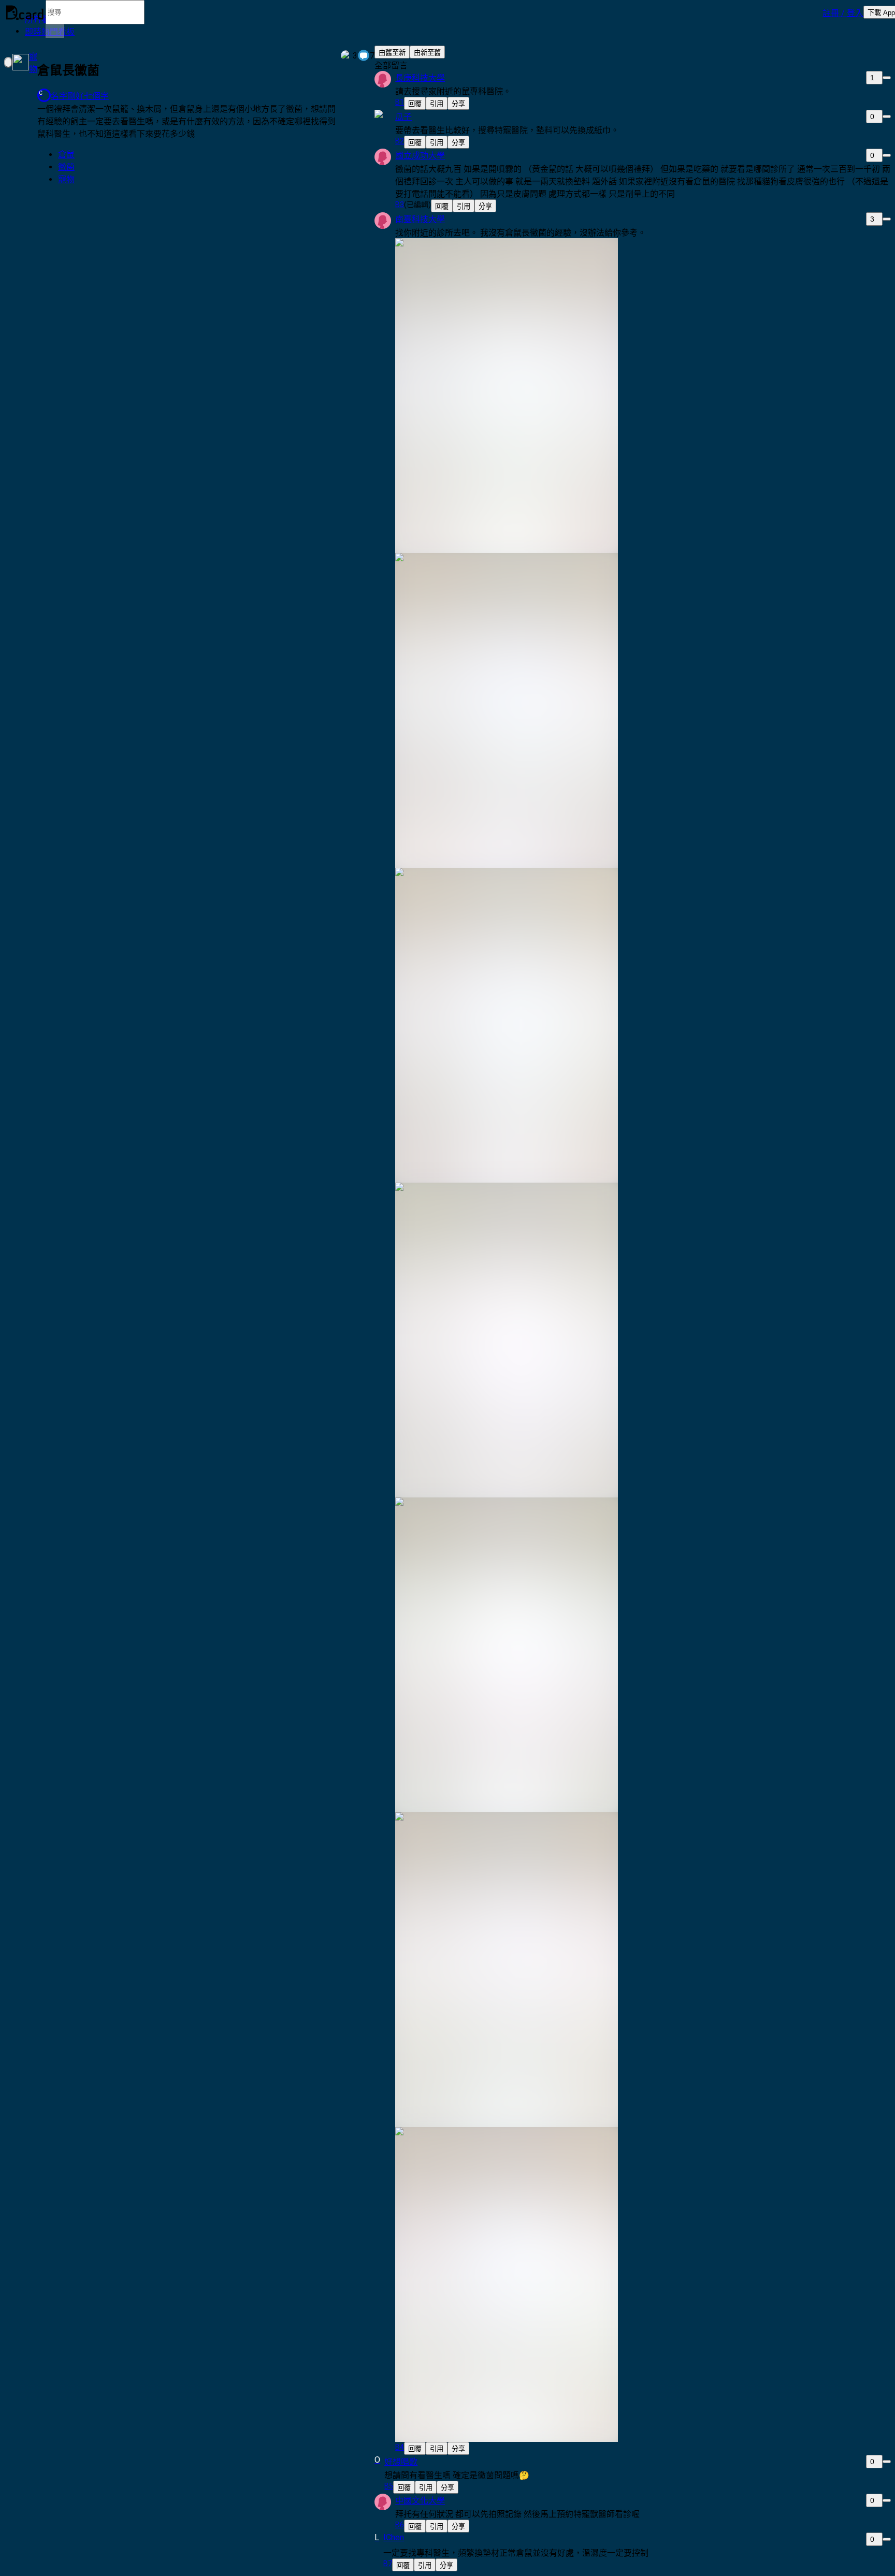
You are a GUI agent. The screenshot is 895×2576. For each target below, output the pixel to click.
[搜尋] (55, 31)
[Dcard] (25, 12)
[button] (843, 12)
